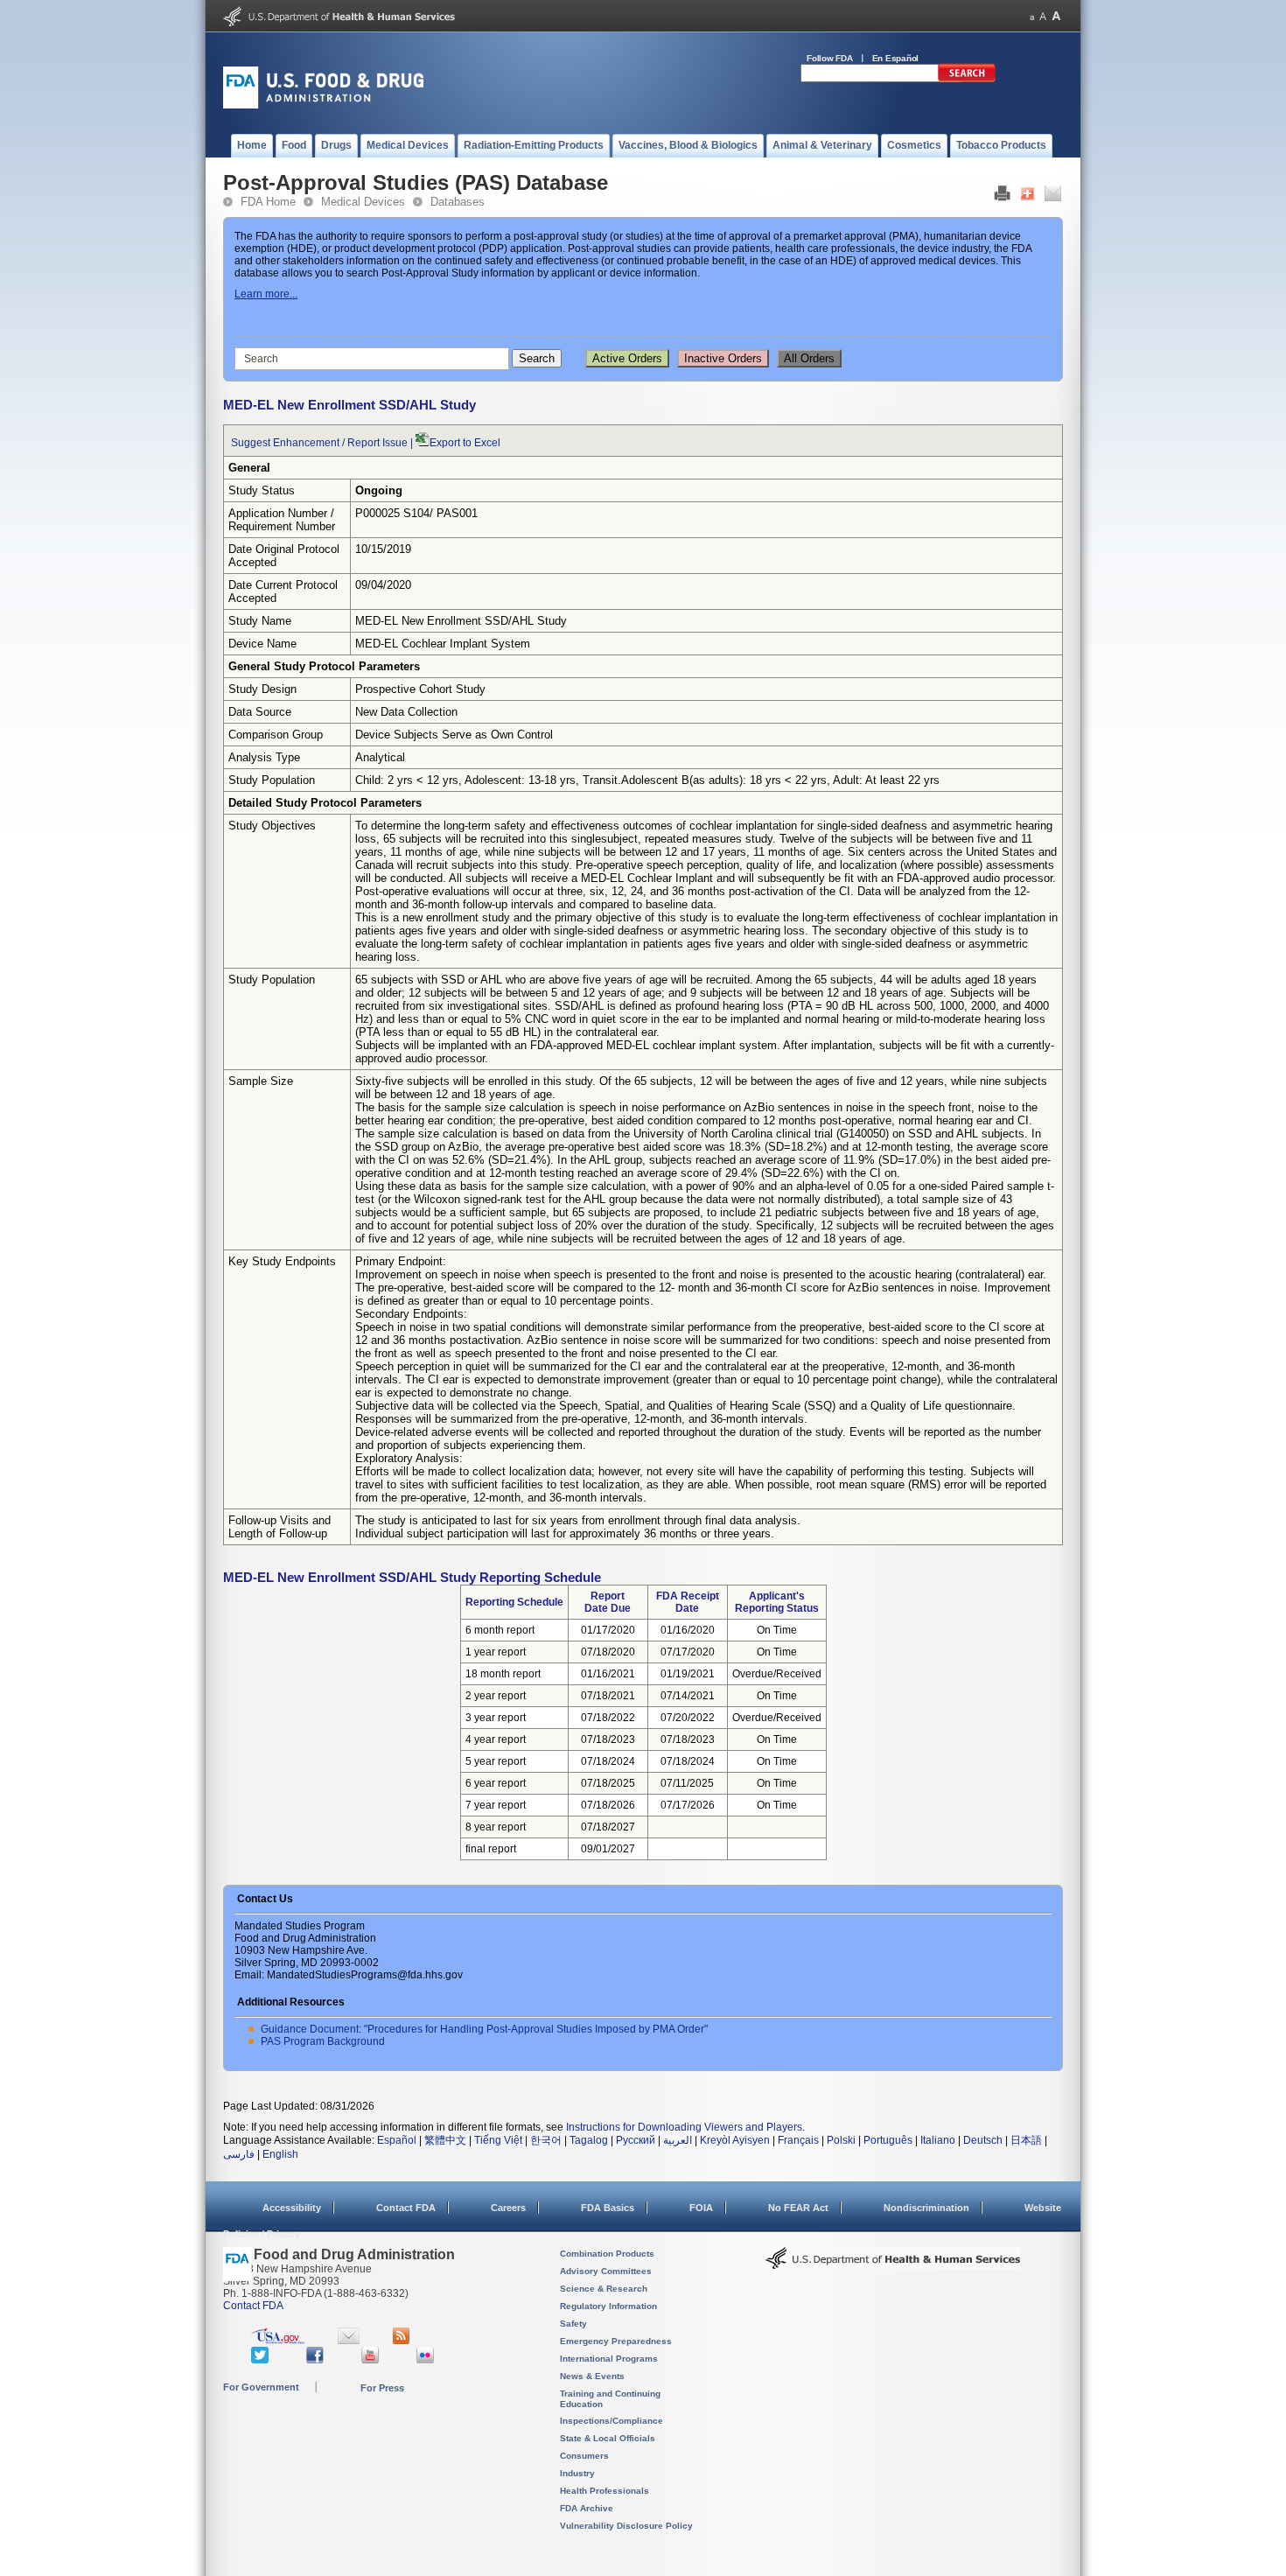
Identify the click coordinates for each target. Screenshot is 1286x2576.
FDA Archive (587, 2508)
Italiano (938, 2140)
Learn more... (266, 294)
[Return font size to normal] (1043, 16)
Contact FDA (406, 2208)
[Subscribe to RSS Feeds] (404, 2341)
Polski (841, 2140)
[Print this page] (1002, 198)
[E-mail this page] (1053, 198)
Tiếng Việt (498, 2140)
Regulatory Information (608, 2306)
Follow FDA (830, 58)
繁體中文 (445, 2140)
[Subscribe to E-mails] (349, 2341)
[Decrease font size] (1032, 16)
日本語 (1026, 2140)
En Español (896, 58)
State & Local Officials (608, 2438)
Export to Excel (465, 443)
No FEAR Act (798, 2208)
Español (397, 2140)
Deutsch (983, 2140)
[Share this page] (1027, 198)
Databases (458, 202)
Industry (577, 2473)
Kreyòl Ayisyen (735, 2140)
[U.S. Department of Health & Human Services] (893, 2264)
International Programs (609, 2359)
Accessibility (292, 2208)
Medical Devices (363, 202)
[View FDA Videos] (372, 2360)
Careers (508, 2208)
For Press (382, 2388)
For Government (261, 2387)
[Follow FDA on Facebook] (317, 2360)
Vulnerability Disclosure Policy (626, 2526)
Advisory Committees (606, 2271)
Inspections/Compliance (612, 2421)
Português (888, 2140)
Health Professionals (605, 2491)
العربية (678, 2140)
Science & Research (604, 2289)
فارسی (239, 2154)
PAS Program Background (323, 2041)
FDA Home (268, 202)
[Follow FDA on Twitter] (262, 2360)
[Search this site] (967, 79)
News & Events (592, 2376)
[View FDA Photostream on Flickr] (427, 2360)
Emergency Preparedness (616, 2341)
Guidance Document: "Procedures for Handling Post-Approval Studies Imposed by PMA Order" (484, 2029)
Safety (573, 2324)
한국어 (546, 2140)
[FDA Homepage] (238, 2272)
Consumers (584, 2456)
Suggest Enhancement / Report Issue (319, 443)
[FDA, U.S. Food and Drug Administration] (323, 105)
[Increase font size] (1056, 16)
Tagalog (589, 2140)
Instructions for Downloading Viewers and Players (684, 2127)
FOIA (701, 2208)
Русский (636, 2140)
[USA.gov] (278, 2341)
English (280, 2154)
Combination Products (607, 2254)
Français (798, 2140)
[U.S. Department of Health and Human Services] (339, 23)
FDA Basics (608, 2208)
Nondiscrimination (926, 2208)
